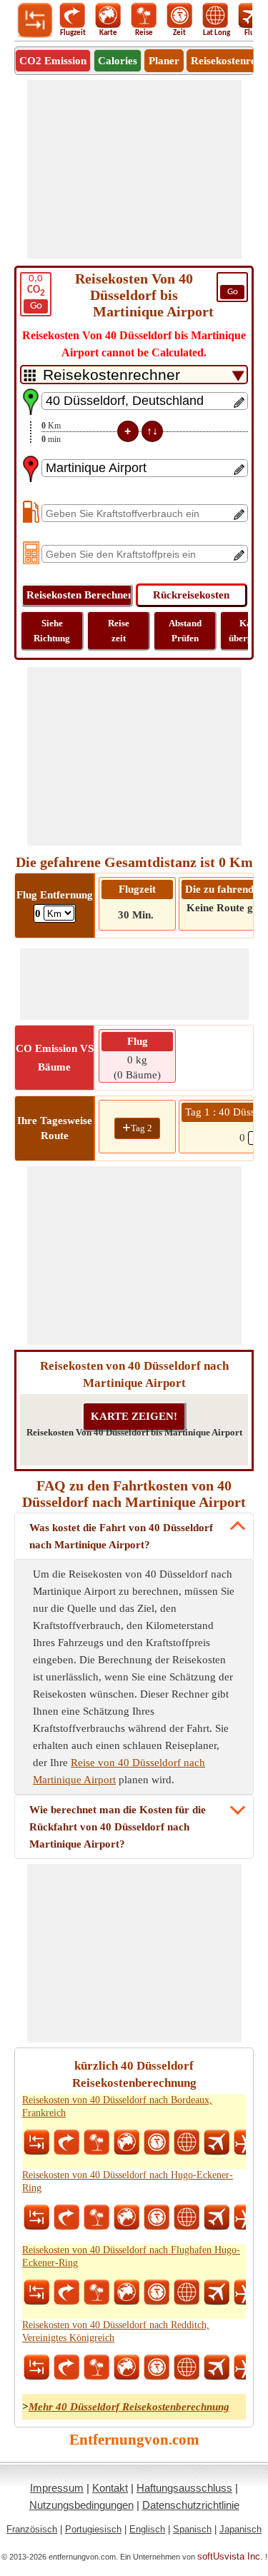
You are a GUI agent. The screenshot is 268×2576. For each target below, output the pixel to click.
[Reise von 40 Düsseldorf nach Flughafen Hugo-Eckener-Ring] (96, 2292)
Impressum (57, 2488)
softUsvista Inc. (230, 2556)
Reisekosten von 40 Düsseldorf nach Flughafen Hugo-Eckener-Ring (131, 2256)
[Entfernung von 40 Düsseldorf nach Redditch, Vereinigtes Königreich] (36, 2367)
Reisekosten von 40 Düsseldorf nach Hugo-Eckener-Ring (128, 2181)
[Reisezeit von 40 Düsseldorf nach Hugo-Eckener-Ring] (157, 2217)
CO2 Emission (53, 61)
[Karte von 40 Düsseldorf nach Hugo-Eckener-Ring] (126, 2217)
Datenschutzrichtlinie (191, 2505)
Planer (164, 61)
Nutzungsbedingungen (81, 2505)
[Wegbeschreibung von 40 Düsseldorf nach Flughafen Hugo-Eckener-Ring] (66, 2292)
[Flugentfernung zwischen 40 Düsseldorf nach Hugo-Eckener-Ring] (217, 2217)
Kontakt (110, 2488)
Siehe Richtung (52, 631)
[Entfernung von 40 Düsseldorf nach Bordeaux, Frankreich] (36, 2143)
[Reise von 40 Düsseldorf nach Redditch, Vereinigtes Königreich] (96, 2367)
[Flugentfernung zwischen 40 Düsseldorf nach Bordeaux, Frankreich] (217, 2143)
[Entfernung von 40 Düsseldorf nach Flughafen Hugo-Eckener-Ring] (36, 2292)
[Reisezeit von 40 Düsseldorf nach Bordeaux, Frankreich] (157, 2143)
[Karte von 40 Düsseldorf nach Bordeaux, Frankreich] (126, 2143)
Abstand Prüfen (185, 631)
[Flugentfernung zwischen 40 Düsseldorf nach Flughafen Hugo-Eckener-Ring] (217, 2292)
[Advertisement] (134, 169)
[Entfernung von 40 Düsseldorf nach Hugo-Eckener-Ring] (36, 2217)
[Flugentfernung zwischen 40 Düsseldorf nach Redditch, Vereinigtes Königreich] (217, 2367)
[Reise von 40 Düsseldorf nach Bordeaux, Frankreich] (96, 2143)
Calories (118, 61)
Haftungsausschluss (184, 2488)
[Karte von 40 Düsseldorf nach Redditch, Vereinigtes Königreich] (126, 2367)
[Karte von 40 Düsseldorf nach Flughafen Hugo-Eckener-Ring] (126, 2292)
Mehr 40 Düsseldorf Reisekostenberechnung (129, 2407)
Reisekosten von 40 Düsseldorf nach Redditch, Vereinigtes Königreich (116, 2331)
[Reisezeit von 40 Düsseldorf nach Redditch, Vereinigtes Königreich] (157, 2367)
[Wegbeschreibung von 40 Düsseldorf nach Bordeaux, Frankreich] (66, 2143)
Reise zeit (119, 631)
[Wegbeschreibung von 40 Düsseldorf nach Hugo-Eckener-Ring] (66, 2217)
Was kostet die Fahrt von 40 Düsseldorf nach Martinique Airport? (121, 1536)
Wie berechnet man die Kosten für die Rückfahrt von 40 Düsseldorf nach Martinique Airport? (118, 1827)
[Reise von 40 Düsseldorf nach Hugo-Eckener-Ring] (96, 2217)
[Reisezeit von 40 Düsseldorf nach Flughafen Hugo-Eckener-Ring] (157, 2292)
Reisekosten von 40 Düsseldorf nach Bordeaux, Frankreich (117, 2106)
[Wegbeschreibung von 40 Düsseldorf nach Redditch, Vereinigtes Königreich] (66, 2367)
